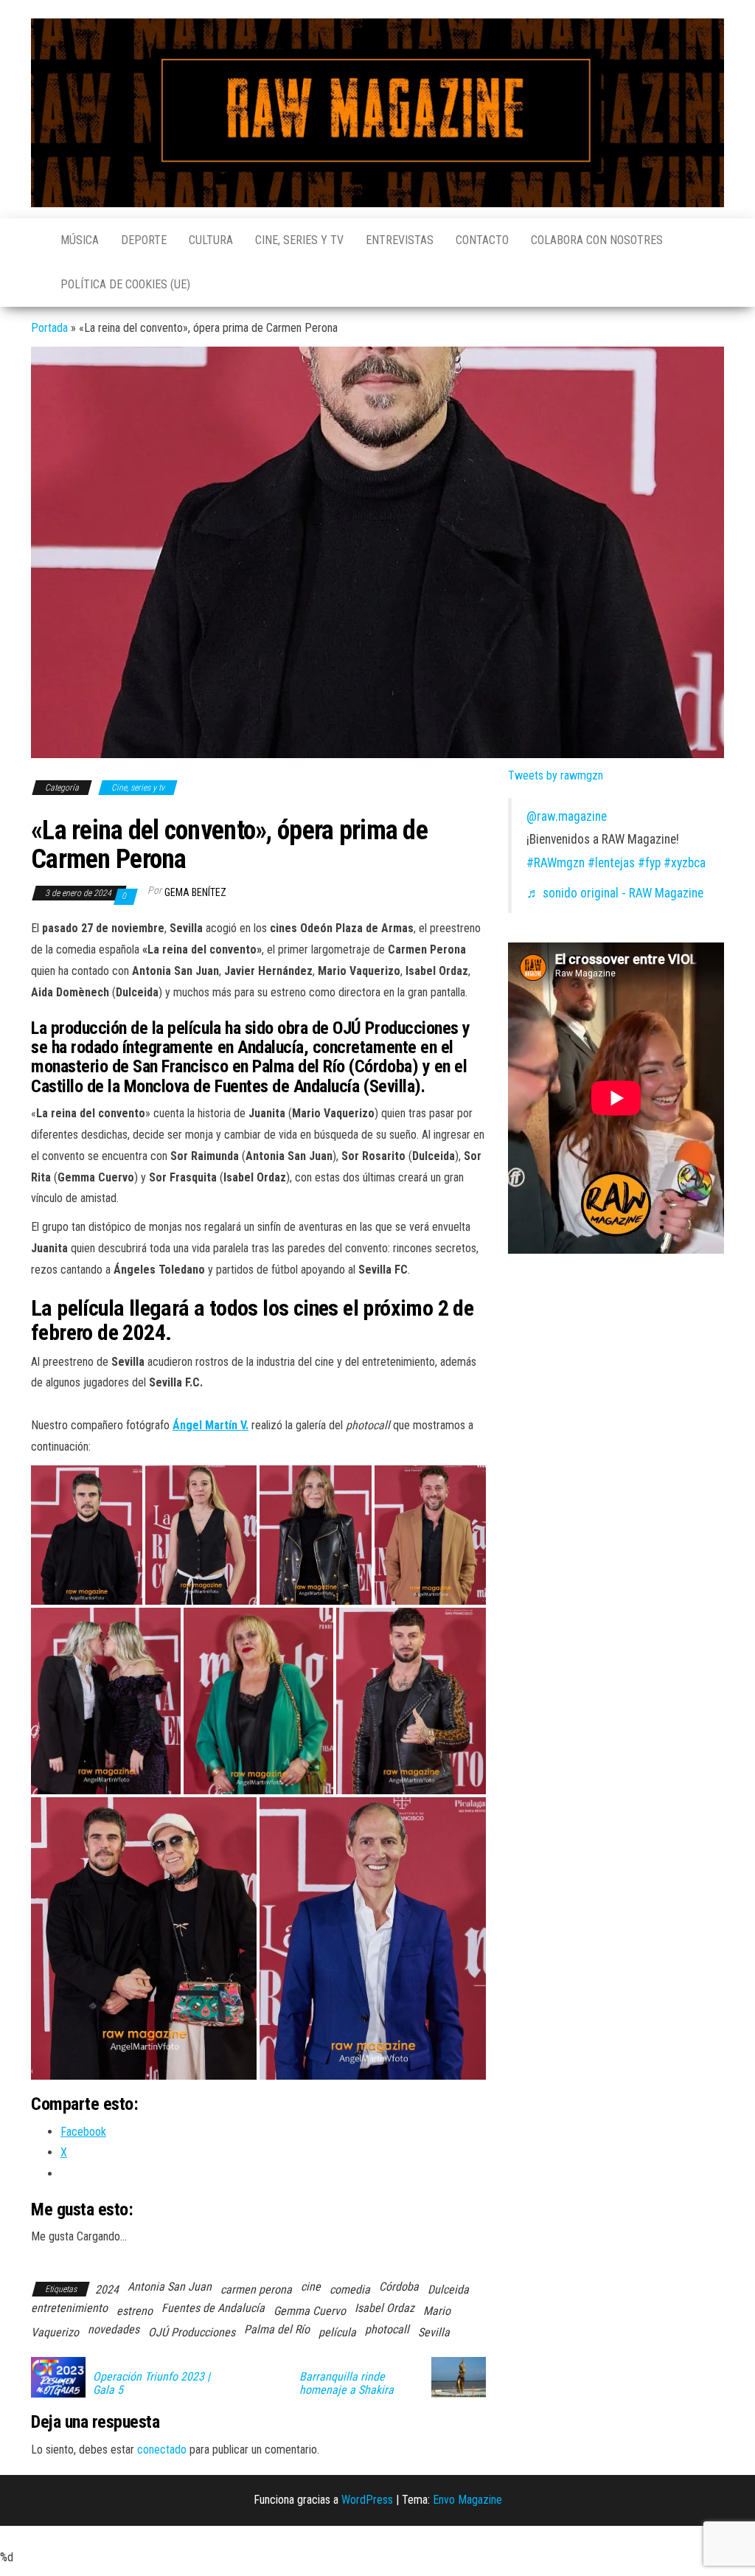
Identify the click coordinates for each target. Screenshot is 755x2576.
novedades (114, 2329)
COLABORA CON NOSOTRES (597, 240)
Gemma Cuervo (310, 2311)
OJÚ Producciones (192, 2332)
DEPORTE (144, 240)
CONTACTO (482, 240)
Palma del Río (277, 2329)
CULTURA (211, 240)
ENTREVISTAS (400, 240)
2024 (107, 2289)
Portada (49, 328)
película (337, 2332)
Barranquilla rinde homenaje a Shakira (347, 2384)
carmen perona (256, 2289)
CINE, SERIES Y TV (299, 240)
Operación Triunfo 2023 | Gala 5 (152, 2384)
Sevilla (434, 2332)
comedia (350, 2289)
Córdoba (399, 2287)
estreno (135, 2311)
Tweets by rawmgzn (556, 775)
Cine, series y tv (138, 788)
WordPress (367, 2500)
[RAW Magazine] (35, 233)
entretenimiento (69, 2308)
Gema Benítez (195, 892)
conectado (162, 2450)
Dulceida (448, 2289)
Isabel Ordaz (385, 2308)
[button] (87, 1535)
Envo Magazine (467, 2500)
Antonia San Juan (170, 2287)
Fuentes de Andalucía (213, 2308)
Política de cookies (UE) (125, 284)
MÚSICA (80, 240)
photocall (387, 2329)
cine (311, 2287)
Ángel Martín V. (211, 1425)
